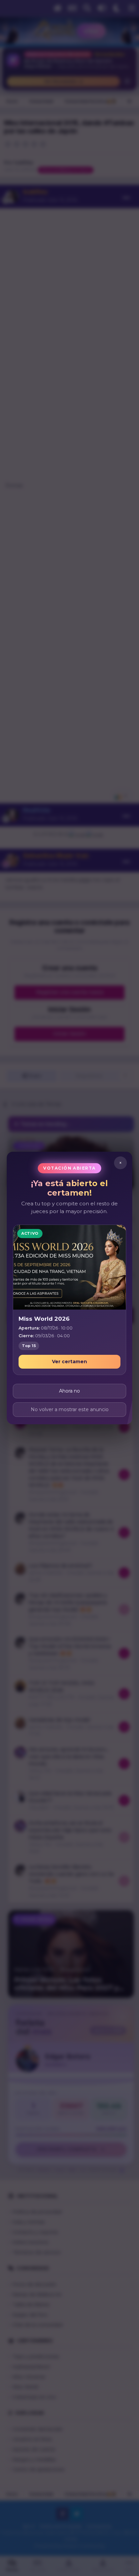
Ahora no (69, 1391)
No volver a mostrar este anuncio (70, 1409)
